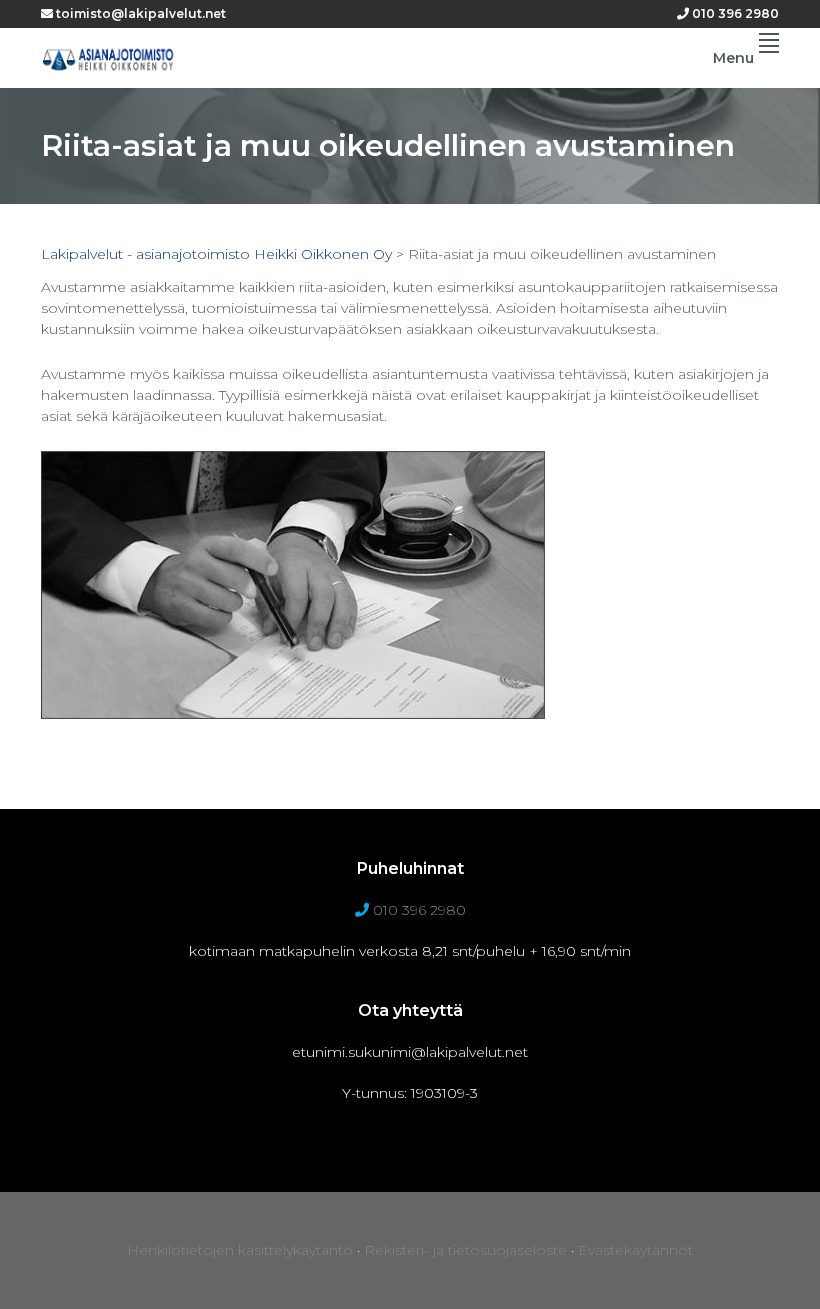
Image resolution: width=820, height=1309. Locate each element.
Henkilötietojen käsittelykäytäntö (240, 1250)
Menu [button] (733, 58)
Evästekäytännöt (635, 1250)
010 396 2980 (734, 13)
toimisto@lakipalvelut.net (139, 13)
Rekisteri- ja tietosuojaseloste (465, 1250)
